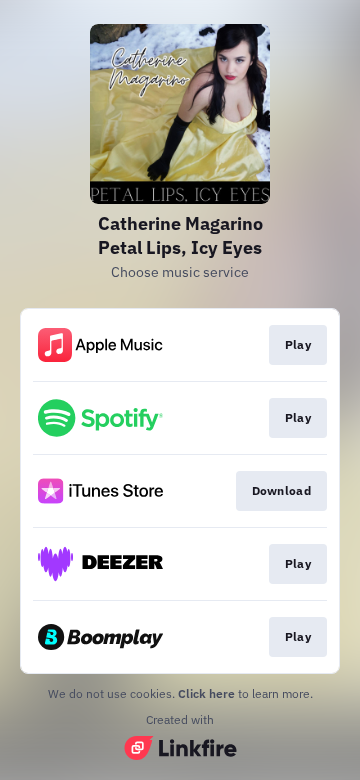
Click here (206, 693)
